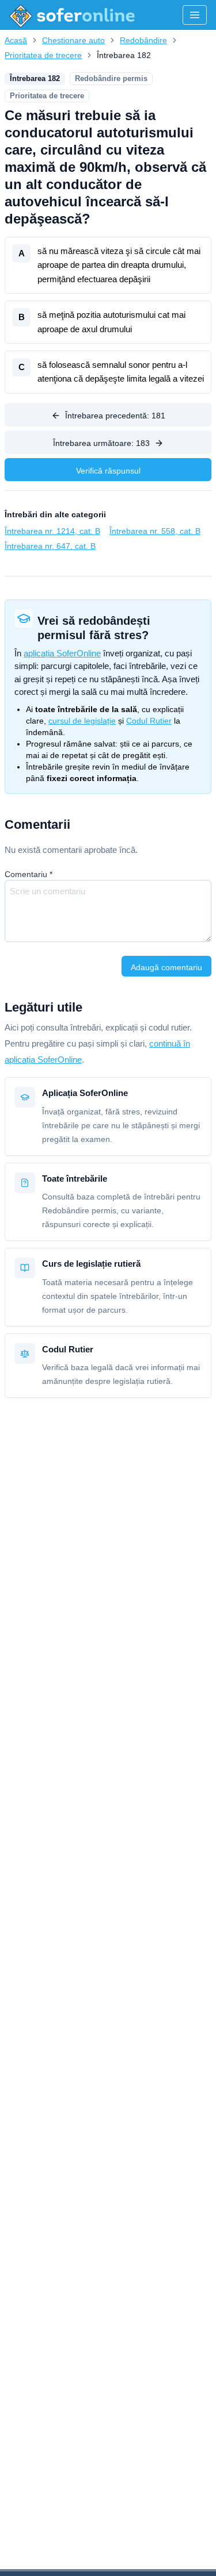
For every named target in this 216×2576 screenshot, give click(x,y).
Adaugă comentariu (166, 967)
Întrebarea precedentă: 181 (115, 416)
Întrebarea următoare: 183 (101, 443)
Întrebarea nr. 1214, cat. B (52, 531)
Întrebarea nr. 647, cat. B (50, 546)
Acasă (16, 40)
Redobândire (143, 40)
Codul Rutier (149, 721)
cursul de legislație (82, 721)
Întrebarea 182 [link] (124, 55)
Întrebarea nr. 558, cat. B (155, 531)
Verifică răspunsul (108, 471)
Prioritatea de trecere (43, 55)
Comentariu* (29, 874)
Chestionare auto (73, 40)
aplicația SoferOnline (62, 653)
